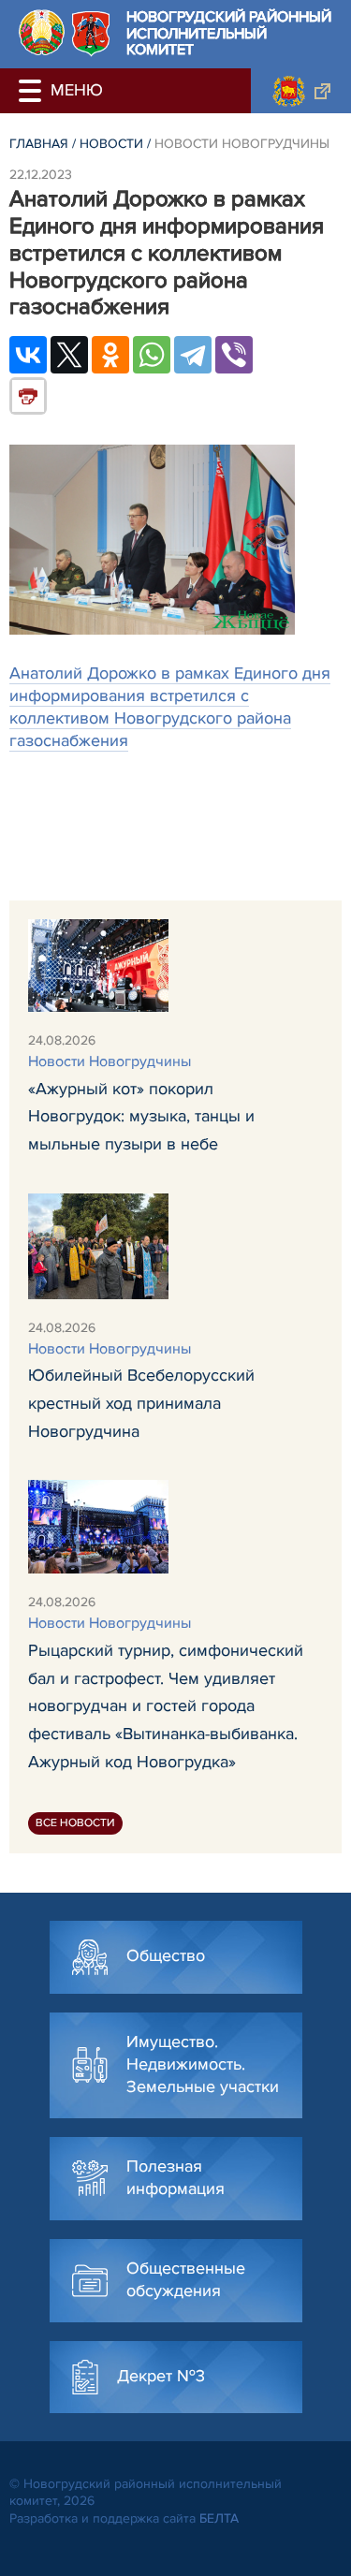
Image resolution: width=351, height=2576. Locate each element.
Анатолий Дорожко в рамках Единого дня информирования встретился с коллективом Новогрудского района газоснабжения (170, 707)
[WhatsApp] (152, 355)
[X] (69, 355)
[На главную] (42, 32)
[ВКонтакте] (28, 355)
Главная (39, 144)
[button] (33, 91)
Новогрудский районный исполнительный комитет (229, 34)
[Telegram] (193, 355)
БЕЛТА (219, 2518)
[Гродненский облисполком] (301, 91)
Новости (111, 144)
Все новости (75, 1823)
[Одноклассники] (110, 355)
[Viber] (234, 355)
